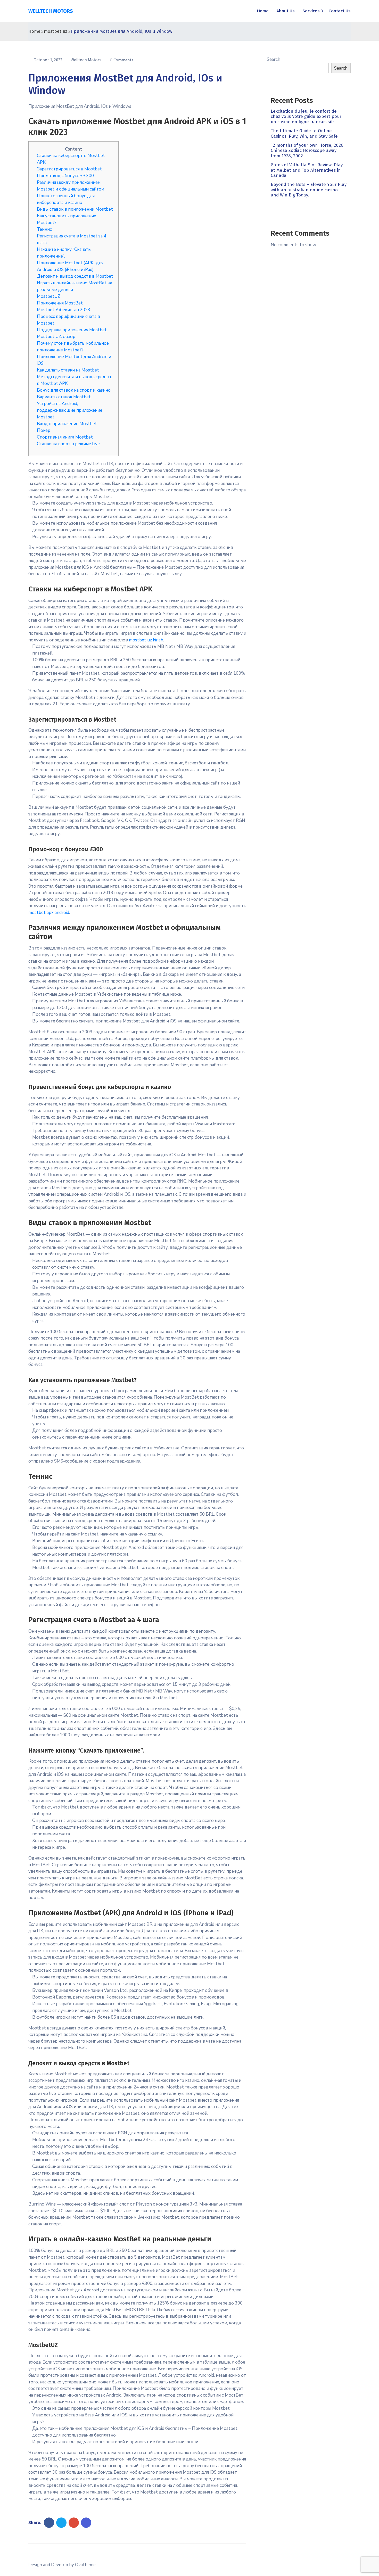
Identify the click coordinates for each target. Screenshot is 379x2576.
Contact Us (340, 11)
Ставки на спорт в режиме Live (68, 444)
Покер (44, 430)
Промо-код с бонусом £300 (65, 176)
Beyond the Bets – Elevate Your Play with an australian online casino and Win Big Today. (309, 190)
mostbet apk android (49, 913)
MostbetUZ (48, 296)
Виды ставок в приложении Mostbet (75, 209)
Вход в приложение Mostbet (67, 424)
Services (311, 11)
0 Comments (122, 60)
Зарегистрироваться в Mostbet (69, 169)
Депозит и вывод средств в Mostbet (75, 276)
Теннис (44, 229)
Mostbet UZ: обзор (56, 337)
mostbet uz (56, 31)
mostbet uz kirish (146, 640)
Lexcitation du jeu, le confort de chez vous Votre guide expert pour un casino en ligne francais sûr (306, 117)
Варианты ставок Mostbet (64, 397)
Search (274, 59)
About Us (286, 11)
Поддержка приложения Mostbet (72, 330)
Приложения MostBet (60, 303)
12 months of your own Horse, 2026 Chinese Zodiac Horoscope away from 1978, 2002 (307, 151)
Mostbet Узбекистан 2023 (64, 310)
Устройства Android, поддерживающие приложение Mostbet (70, 410)
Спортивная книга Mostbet (65, 437)
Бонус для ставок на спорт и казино (74, 390)
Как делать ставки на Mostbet (68, 370)
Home (263, 11)
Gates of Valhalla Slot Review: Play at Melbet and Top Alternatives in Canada (307, 170)
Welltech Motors (86, 60)
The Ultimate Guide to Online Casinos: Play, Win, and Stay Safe (304, 133)
